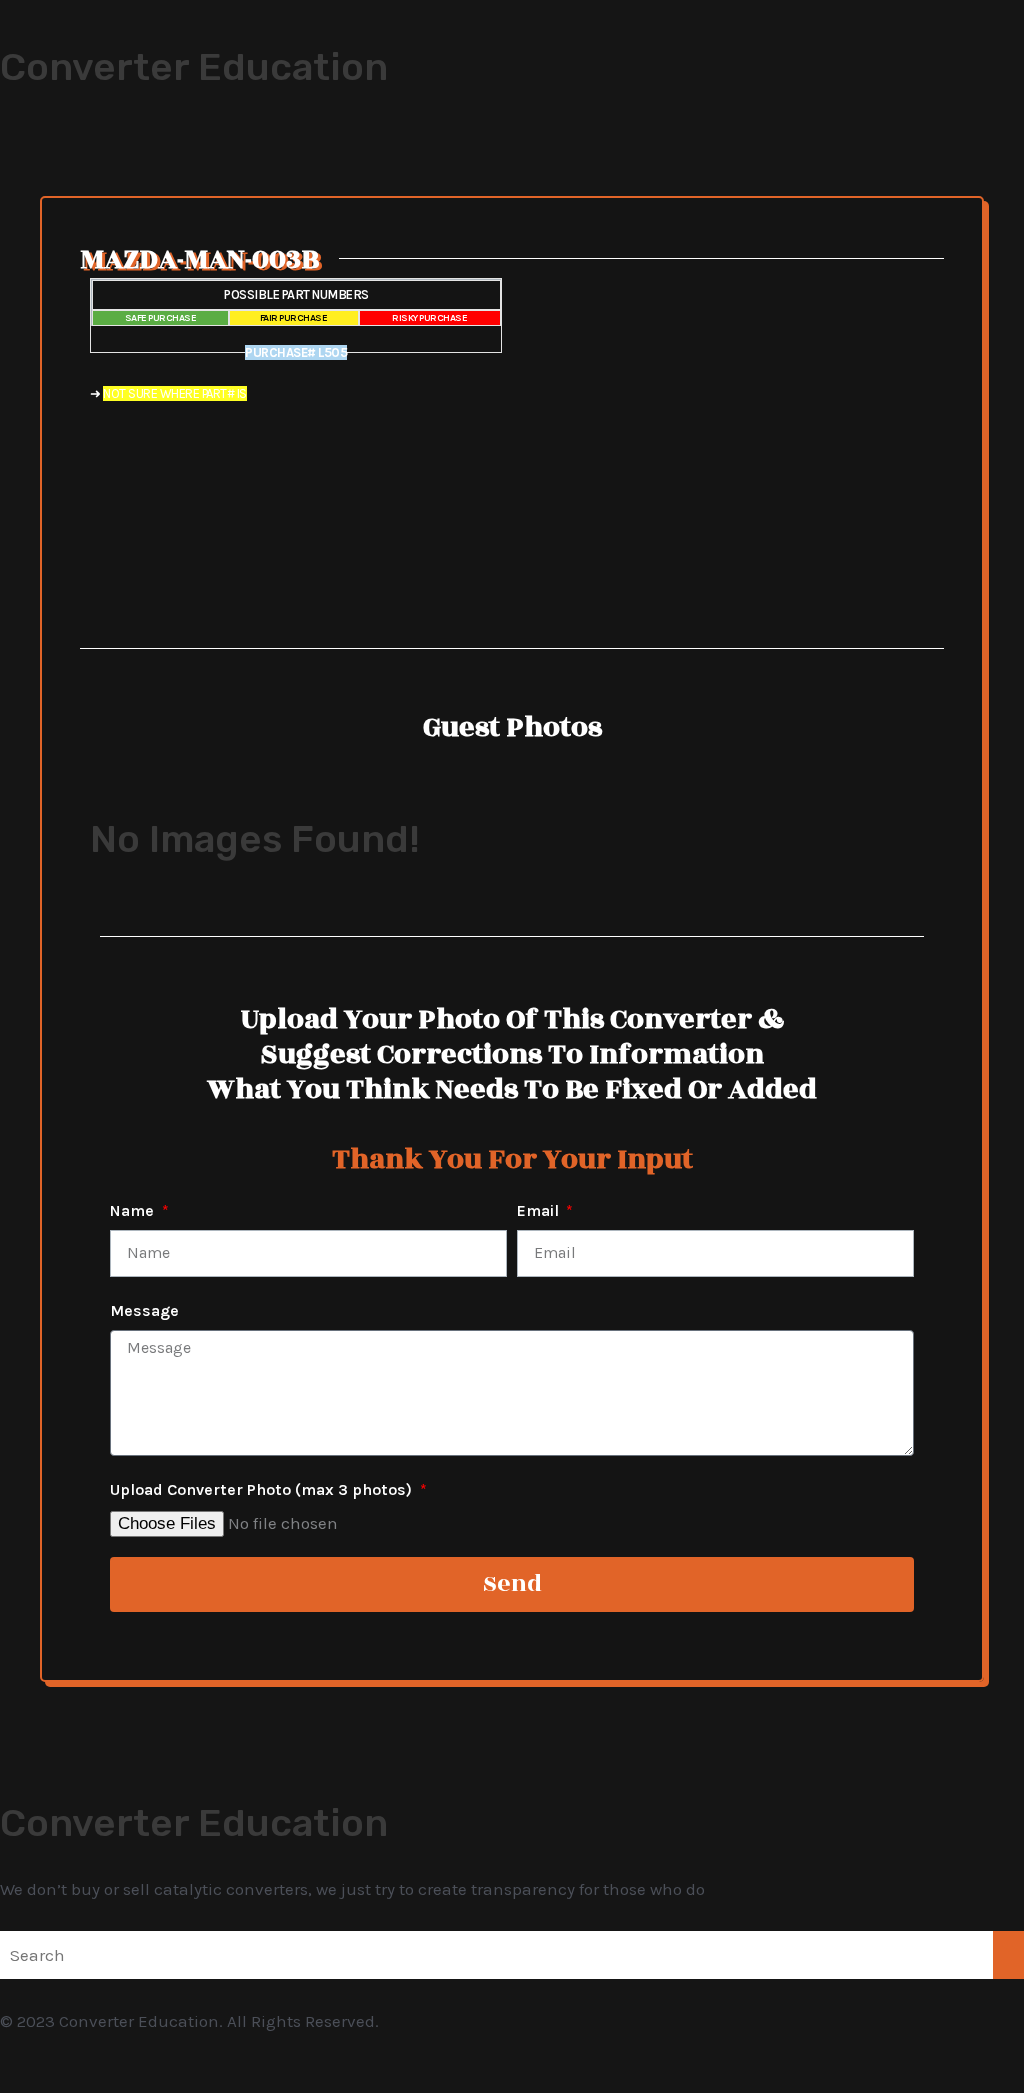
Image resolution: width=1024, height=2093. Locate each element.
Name (134, 1210)
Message (144, 1310)
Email (540, 1210)
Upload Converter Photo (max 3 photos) (263, 1489)
